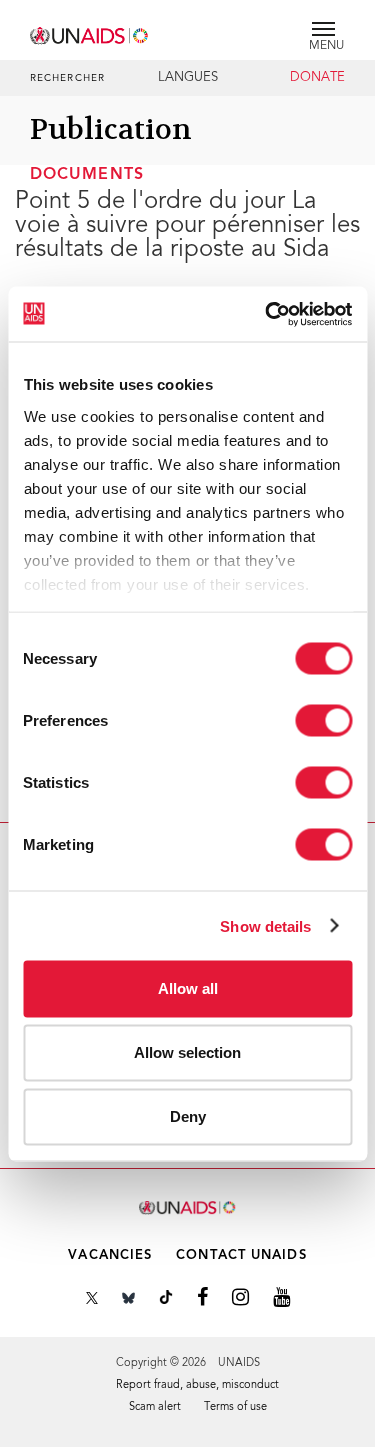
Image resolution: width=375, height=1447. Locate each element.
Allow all (188, 988)
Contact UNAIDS (241, 1255)
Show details (265, 925)
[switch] (323, 721)
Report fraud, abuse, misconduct (197, 1385)
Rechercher (67, 79)
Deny (188, 1116)
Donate (317, 78)
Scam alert (155, 1407)
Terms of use (235, 1407)
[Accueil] (90, 32)
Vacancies (110, 1255)
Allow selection (187, 1052)
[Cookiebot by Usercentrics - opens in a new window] (267, 314)
